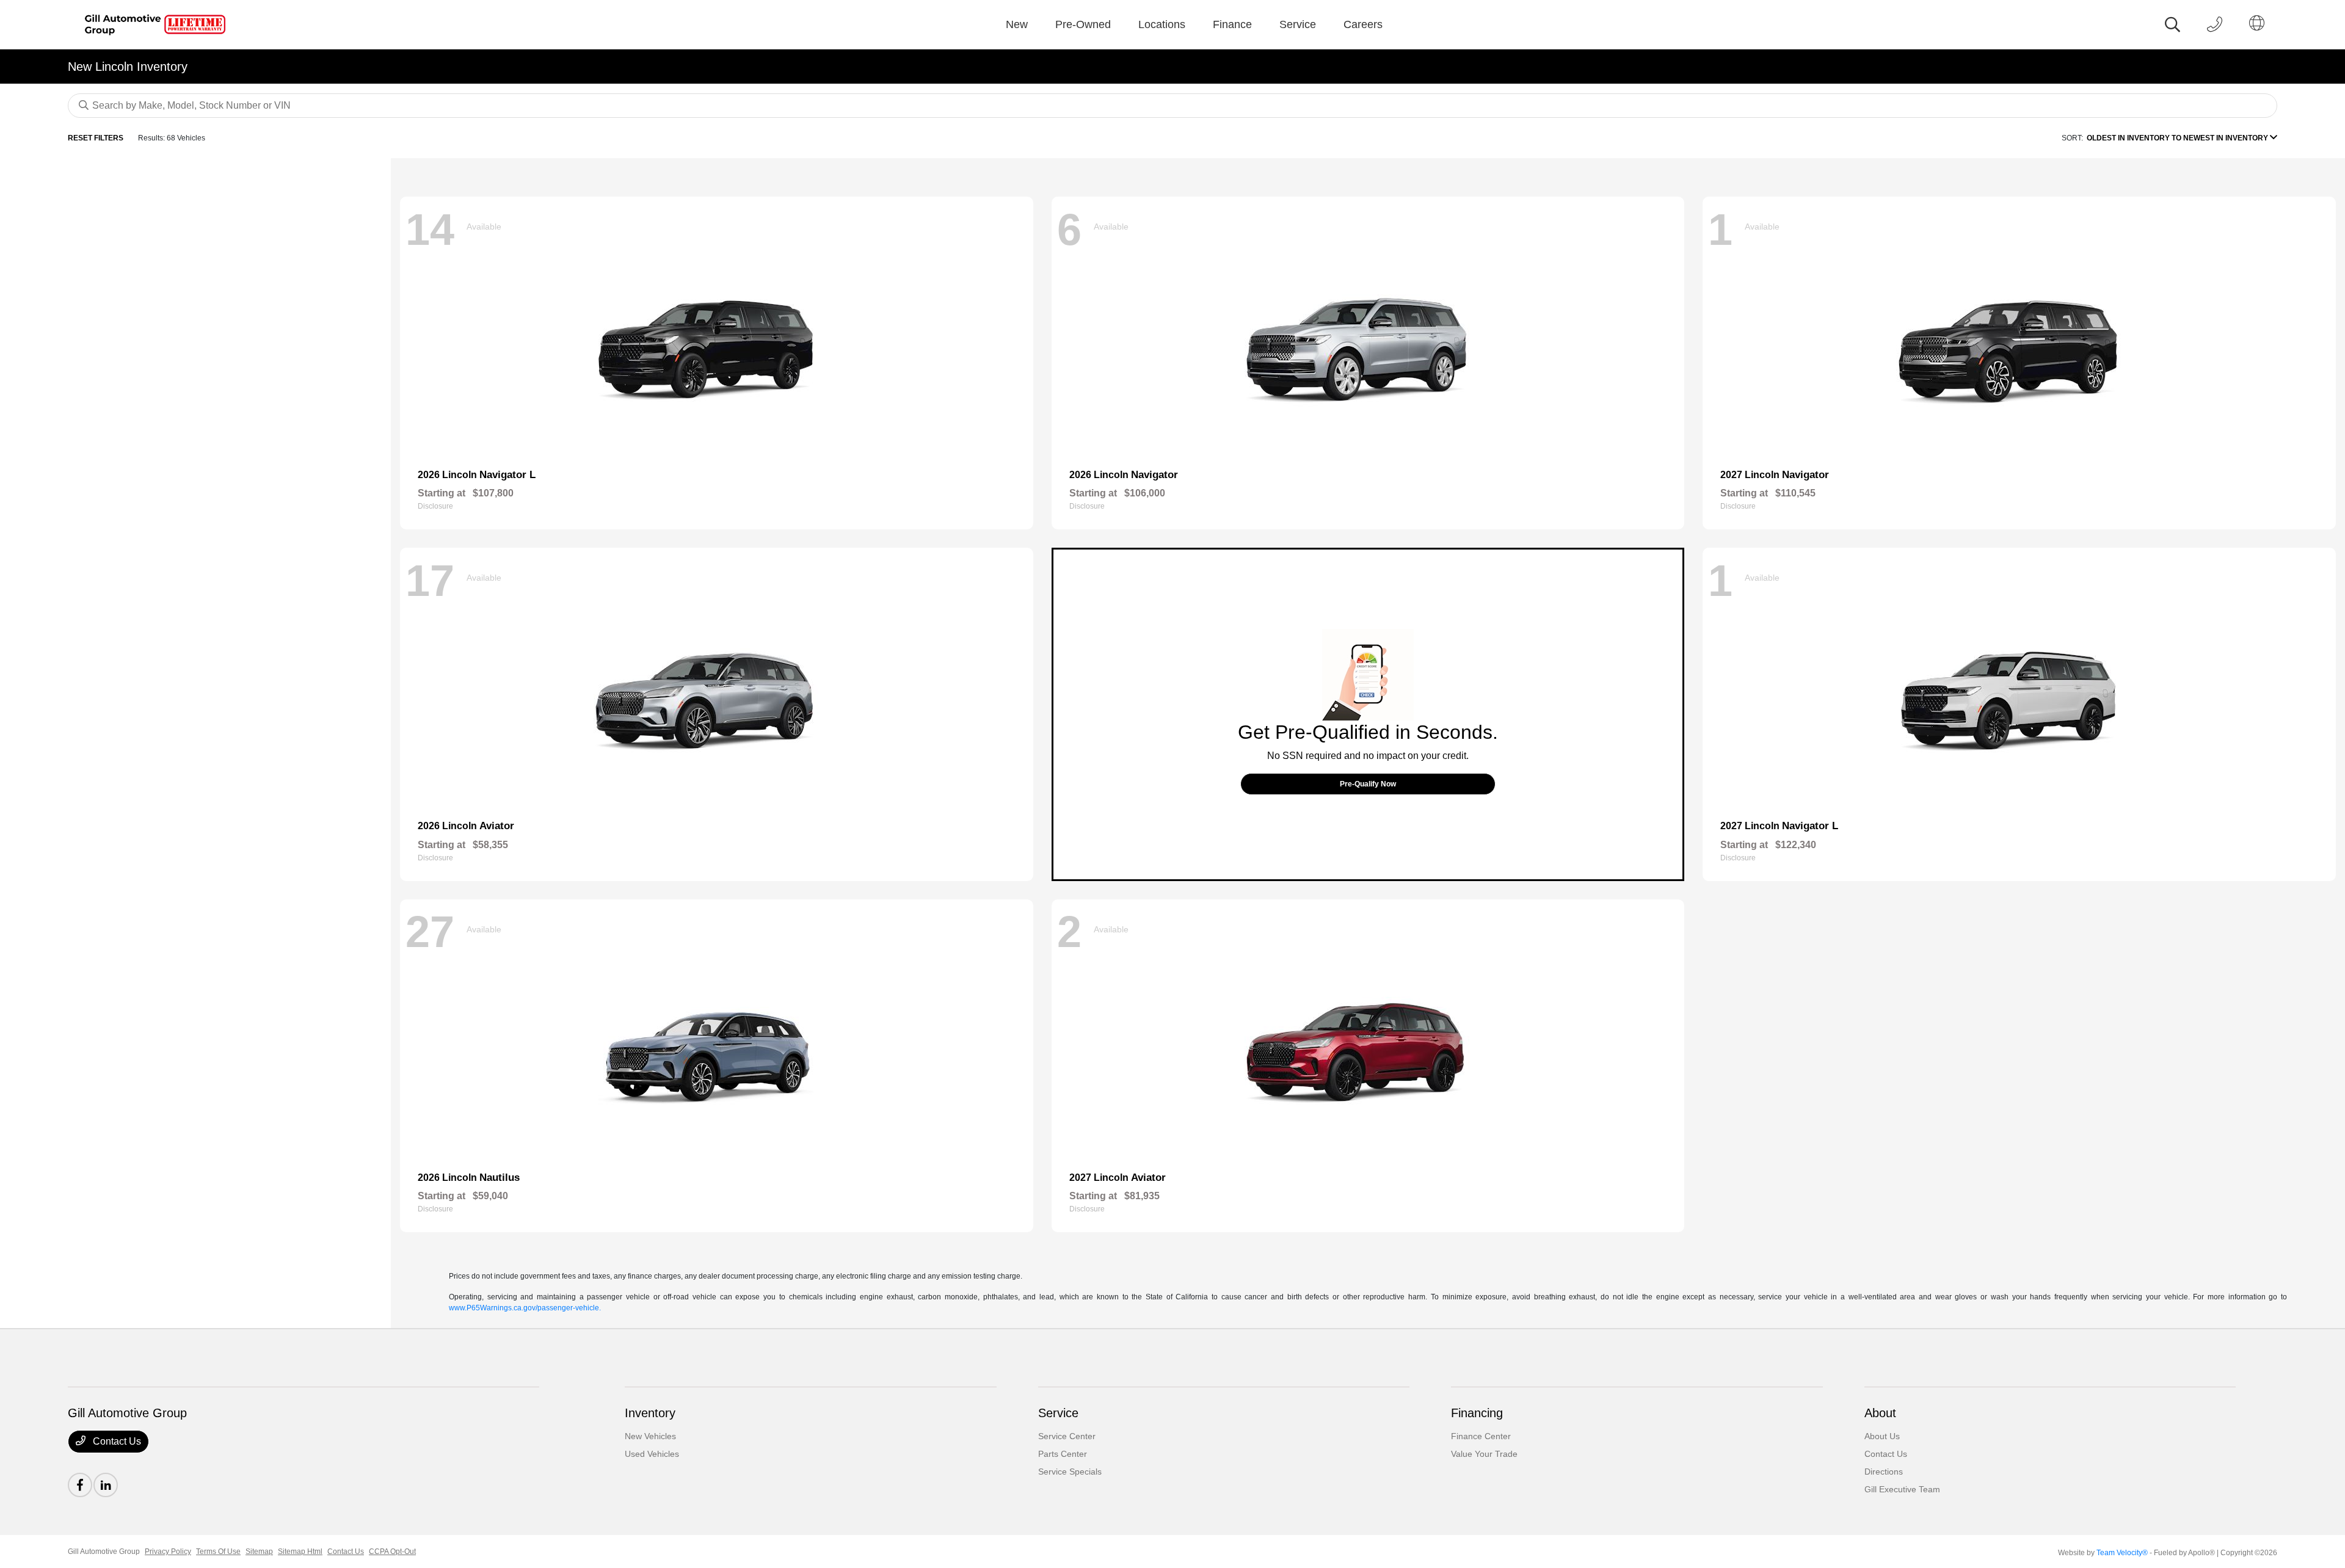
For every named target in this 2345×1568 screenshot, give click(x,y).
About (1880, 1413)
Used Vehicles (652, 1454)
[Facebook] (80, 1485)
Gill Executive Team (1902, 1489)
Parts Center (1063, 1454)
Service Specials (1070, 1472)
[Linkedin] (106, 1485)
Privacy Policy (168, 1552)
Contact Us (116, 1441)
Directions (1884, 1472)
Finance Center (1481, 1436)
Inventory (650, 1413)
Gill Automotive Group (104, 1552)
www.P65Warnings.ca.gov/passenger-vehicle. (525, 1308)
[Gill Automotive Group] (152, 24)
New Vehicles (650, 1436)
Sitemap (259, 1552)
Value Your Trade (1484, 1454)
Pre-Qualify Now (1368, 784)
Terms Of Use (218, 1552)
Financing (1477, 1413)
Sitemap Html (300, 1552)
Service (1058, 1413)
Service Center (1067, 1436)
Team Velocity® (2122, 1553)
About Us (1882, 1436)
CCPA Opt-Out (392, 1552)
